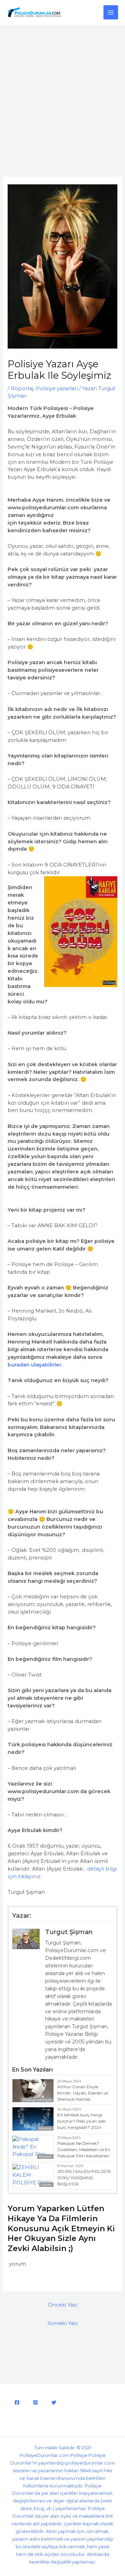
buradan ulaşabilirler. (35, 1365)
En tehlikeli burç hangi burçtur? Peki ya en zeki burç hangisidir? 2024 (82, 2121)
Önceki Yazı (63, 2305)
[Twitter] (54, 2402)
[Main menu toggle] (111, 12)
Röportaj (22, 388)
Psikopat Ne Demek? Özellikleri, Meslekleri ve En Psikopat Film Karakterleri (84, 2150)
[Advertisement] (62, 91)
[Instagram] (35, 2402)
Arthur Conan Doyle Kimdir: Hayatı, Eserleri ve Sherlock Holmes (83, 2093)
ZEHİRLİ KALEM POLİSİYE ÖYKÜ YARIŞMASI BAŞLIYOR (84, 2178)
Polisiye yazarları (57, 388)
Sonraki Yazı (63, 2323)
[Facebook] (17, 2402)
